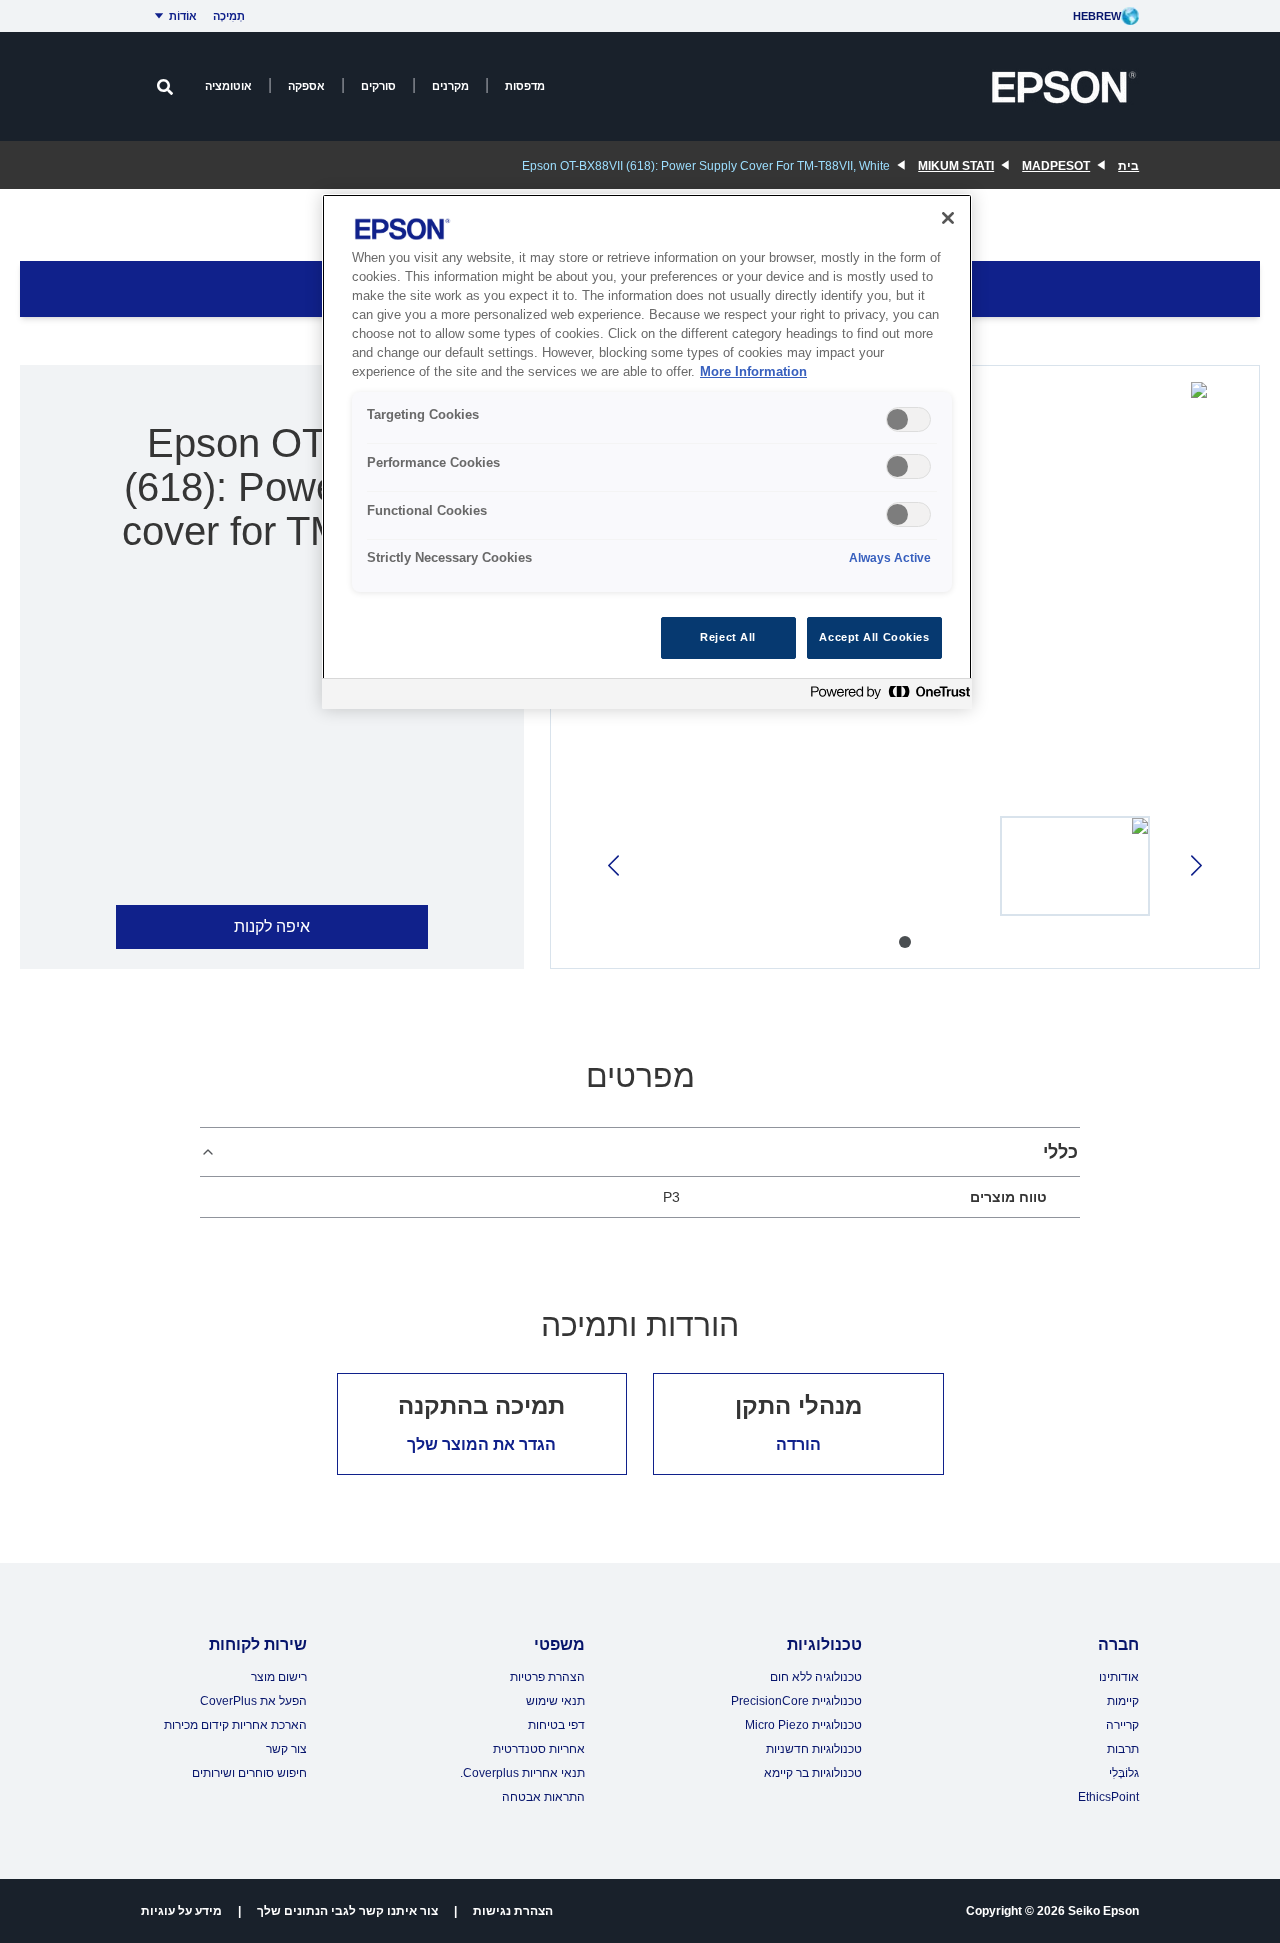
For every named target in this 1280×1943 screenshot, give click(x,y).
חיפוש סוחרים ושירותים (249, 1773)
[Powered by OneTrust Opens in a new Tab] (886, 696)
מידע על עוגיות (181, 1911)
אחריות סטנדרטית (539, 1749)
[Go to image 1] (905, 942)
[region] (647, 451)
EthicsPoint (1108, 1797)
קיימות (1123, 1701)
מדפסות (525, 86)
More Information (753, 372)
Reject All (728, 637)
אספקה (306, 86)
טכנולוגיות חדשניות (814, 1749)
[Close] (948, 218)
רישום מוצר (279, 1677)
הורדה (798, 1444)
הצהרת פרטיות (547, 1677)
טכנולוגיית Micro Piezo (803, 1725)
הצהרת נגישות (513, 1911)
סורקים (378, 86)
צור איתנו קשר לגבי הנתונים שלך (347, 1911)
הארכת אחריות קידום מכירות (235, 1725)
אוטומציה (228, 86)
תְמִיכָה (229, 16)
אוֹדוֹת (183, 16)
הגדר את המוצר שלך (481, 1444)
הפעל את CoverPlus (253, 1701)
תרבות (1123, 1749)
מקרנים (450, 86)
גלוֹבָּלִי (1124, 1773)
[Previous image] (1194, 865)
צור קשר (286, 1749)
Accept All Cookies (874, 637)
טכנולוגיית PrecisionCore (796, 1701)
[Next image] (615, 865)
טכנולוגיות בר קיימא (813, 1773)
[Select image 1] (1075, 866)
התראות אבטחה (543, 1797)
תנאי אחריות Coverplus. (522, 1773)
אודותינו (1119, 1677)
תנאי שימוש (555, 1701)
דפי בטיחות (556, 1725)
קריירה (1122, 1725)
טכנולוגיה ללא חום (816, 1677)
